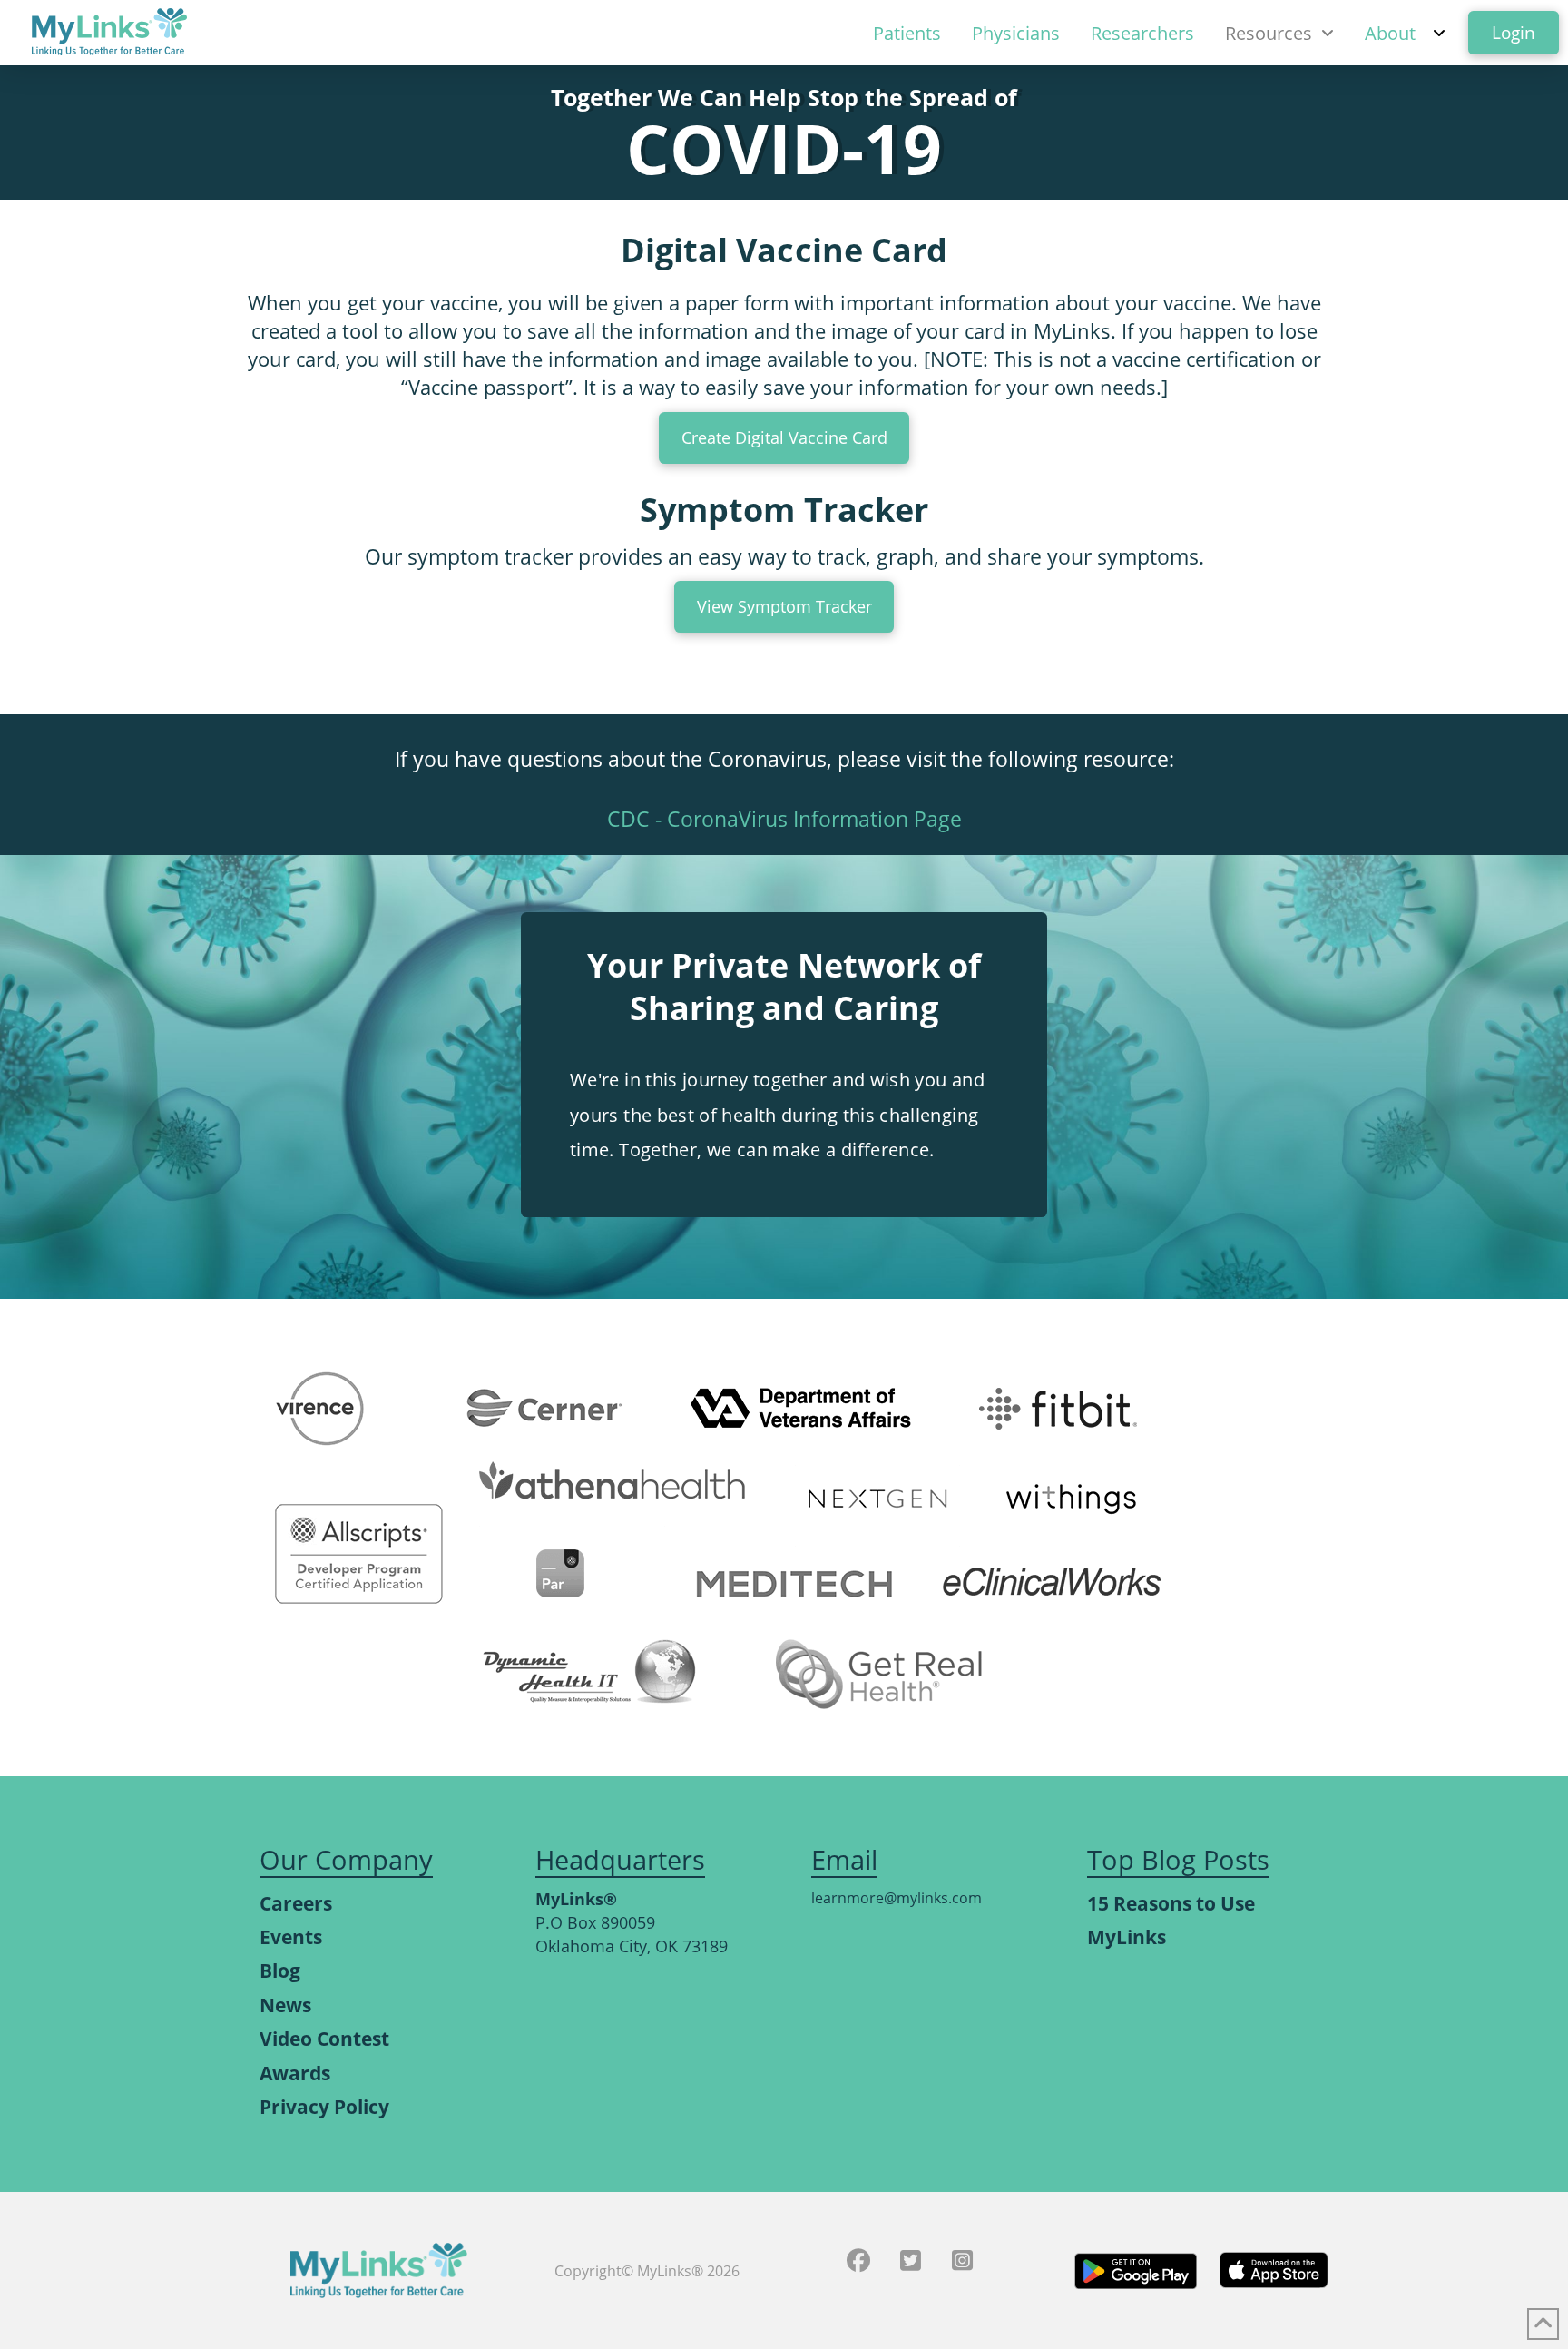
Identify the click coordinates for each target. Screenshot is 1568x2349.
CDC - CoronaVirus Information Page (784, 819)
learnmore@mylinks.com (897, 1898)
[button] (784, 607)
